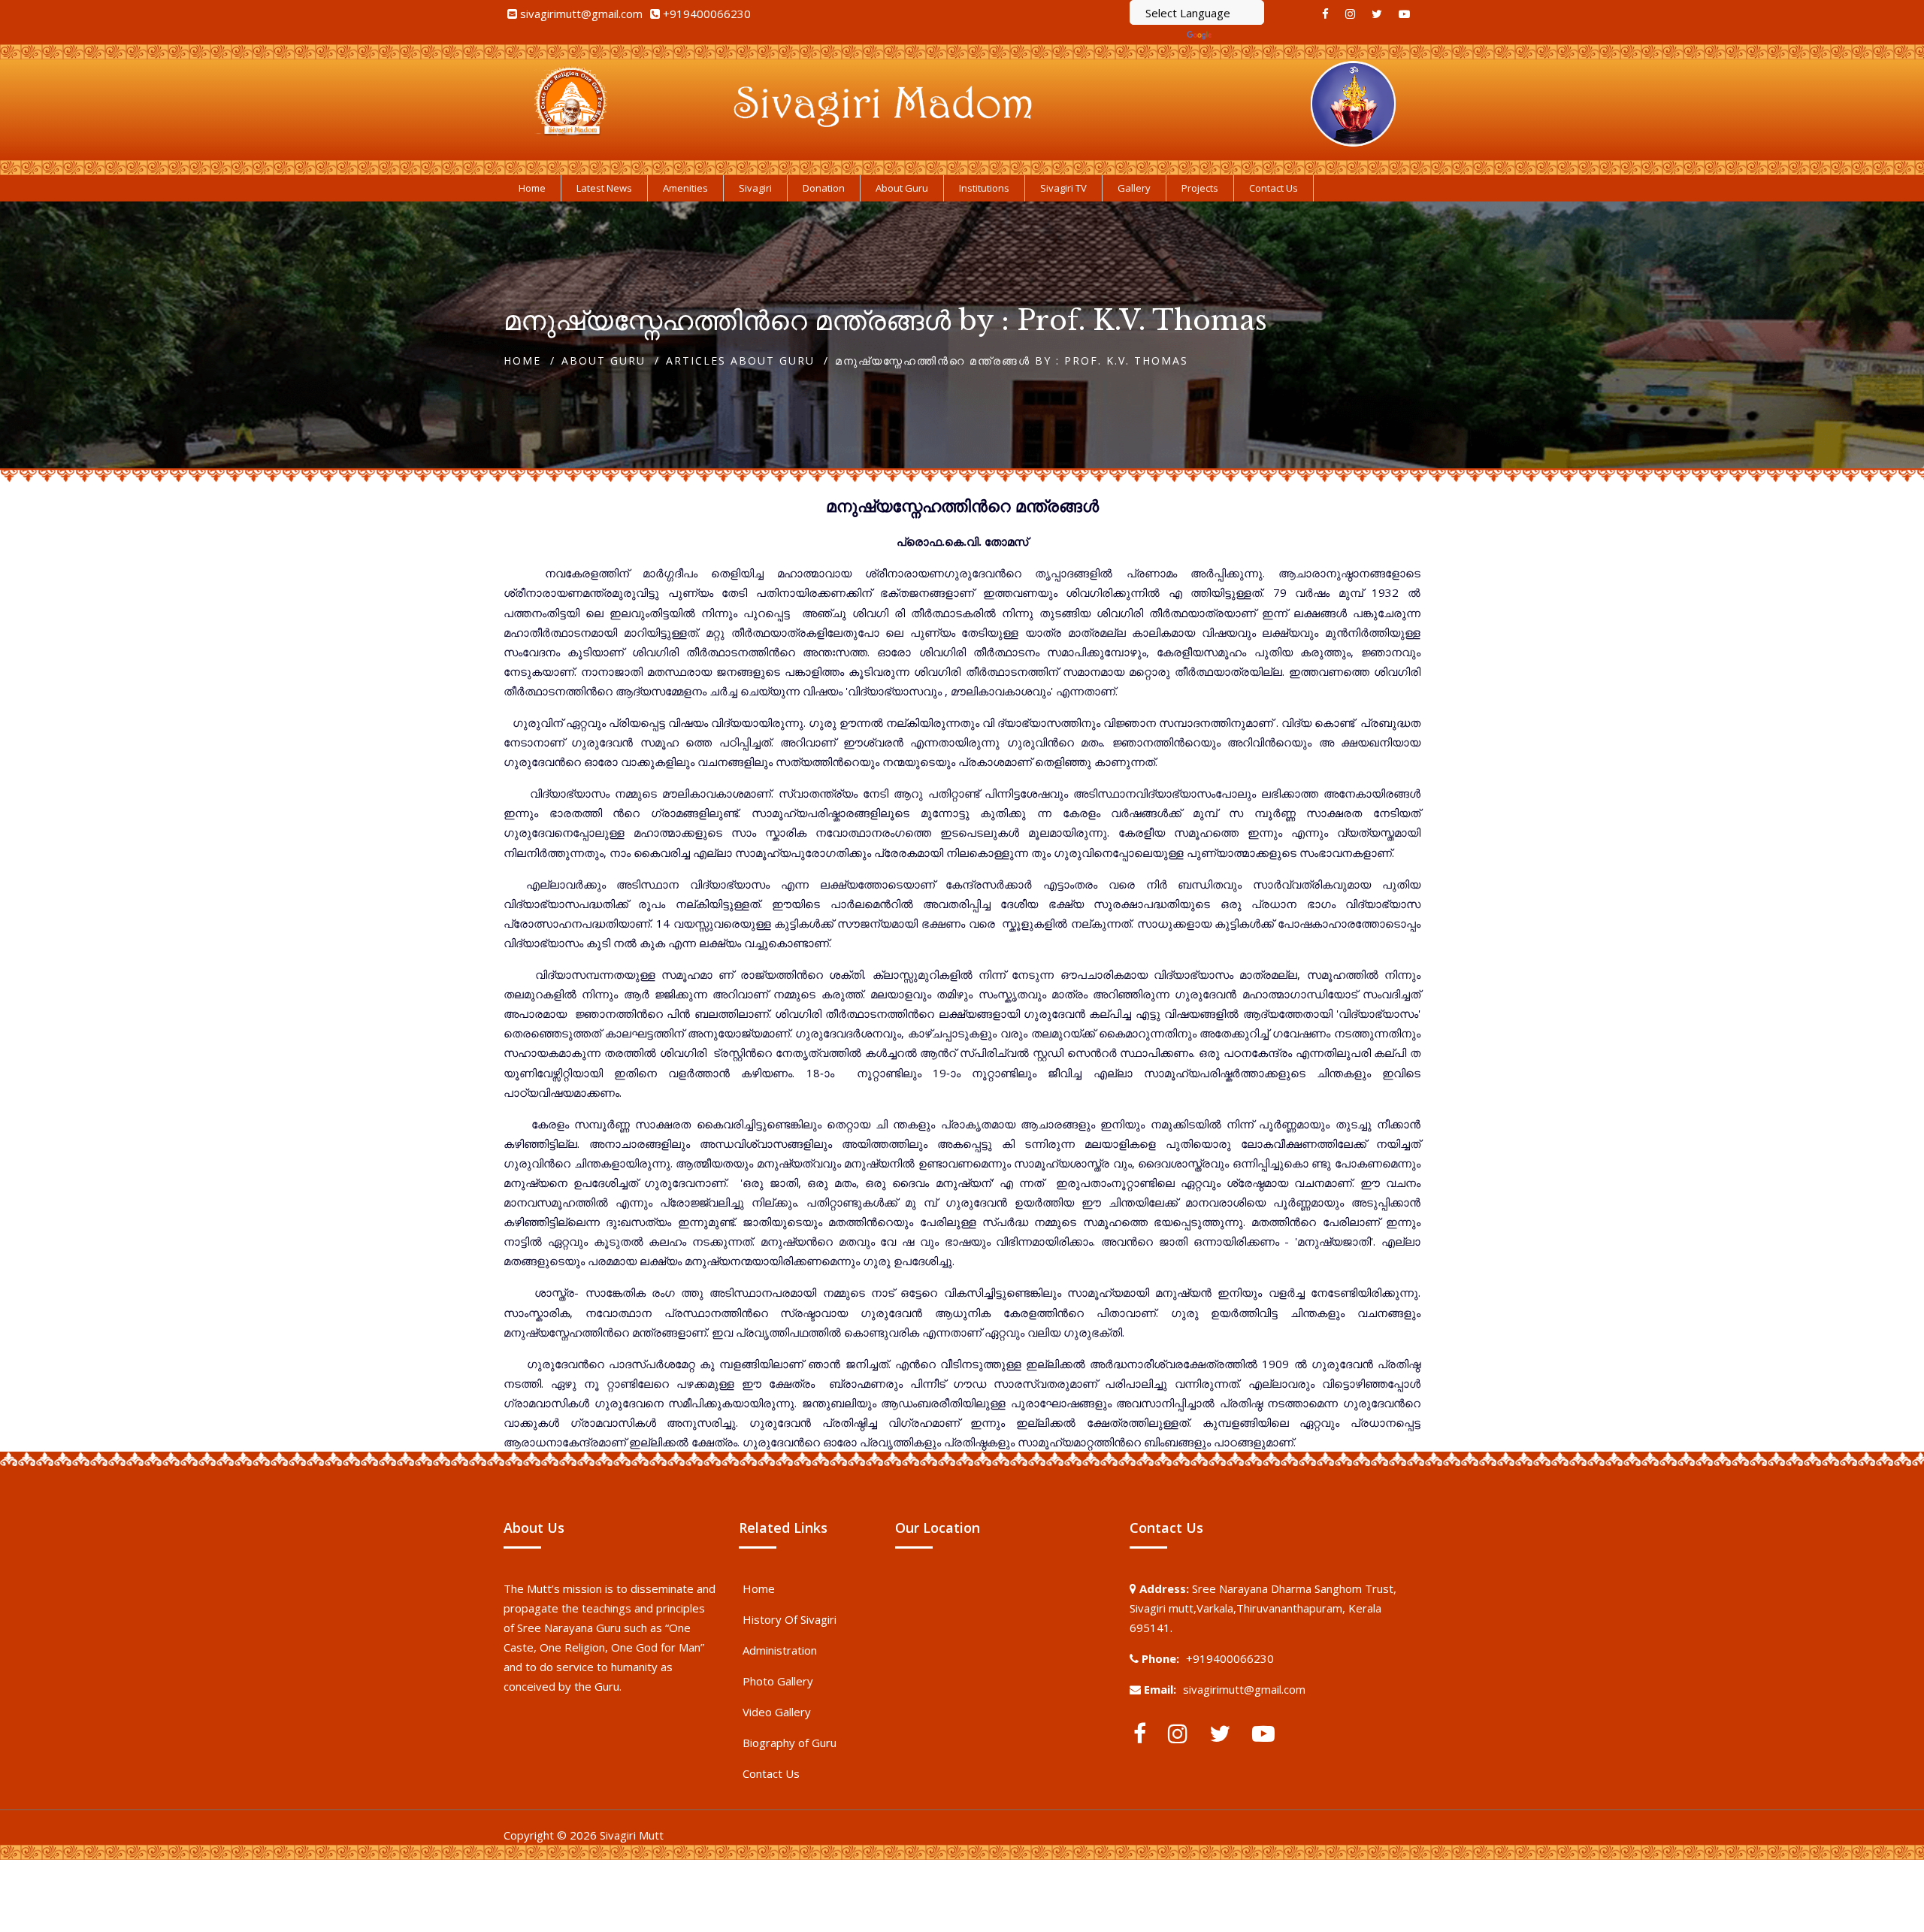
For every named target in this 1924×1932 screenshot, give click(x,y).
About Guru (604, 360)
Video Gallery (777, 1712)
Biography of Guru (790, 1743)
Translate (1239, 35)
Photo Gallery (778, 1681)
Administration (780, 1650)
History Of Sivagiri (790, 1619)
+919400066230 (707, 14)
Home (522, 360)
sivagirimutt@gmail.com (581, 14)
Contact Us (771, 1773)
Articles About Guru (740, 360)
